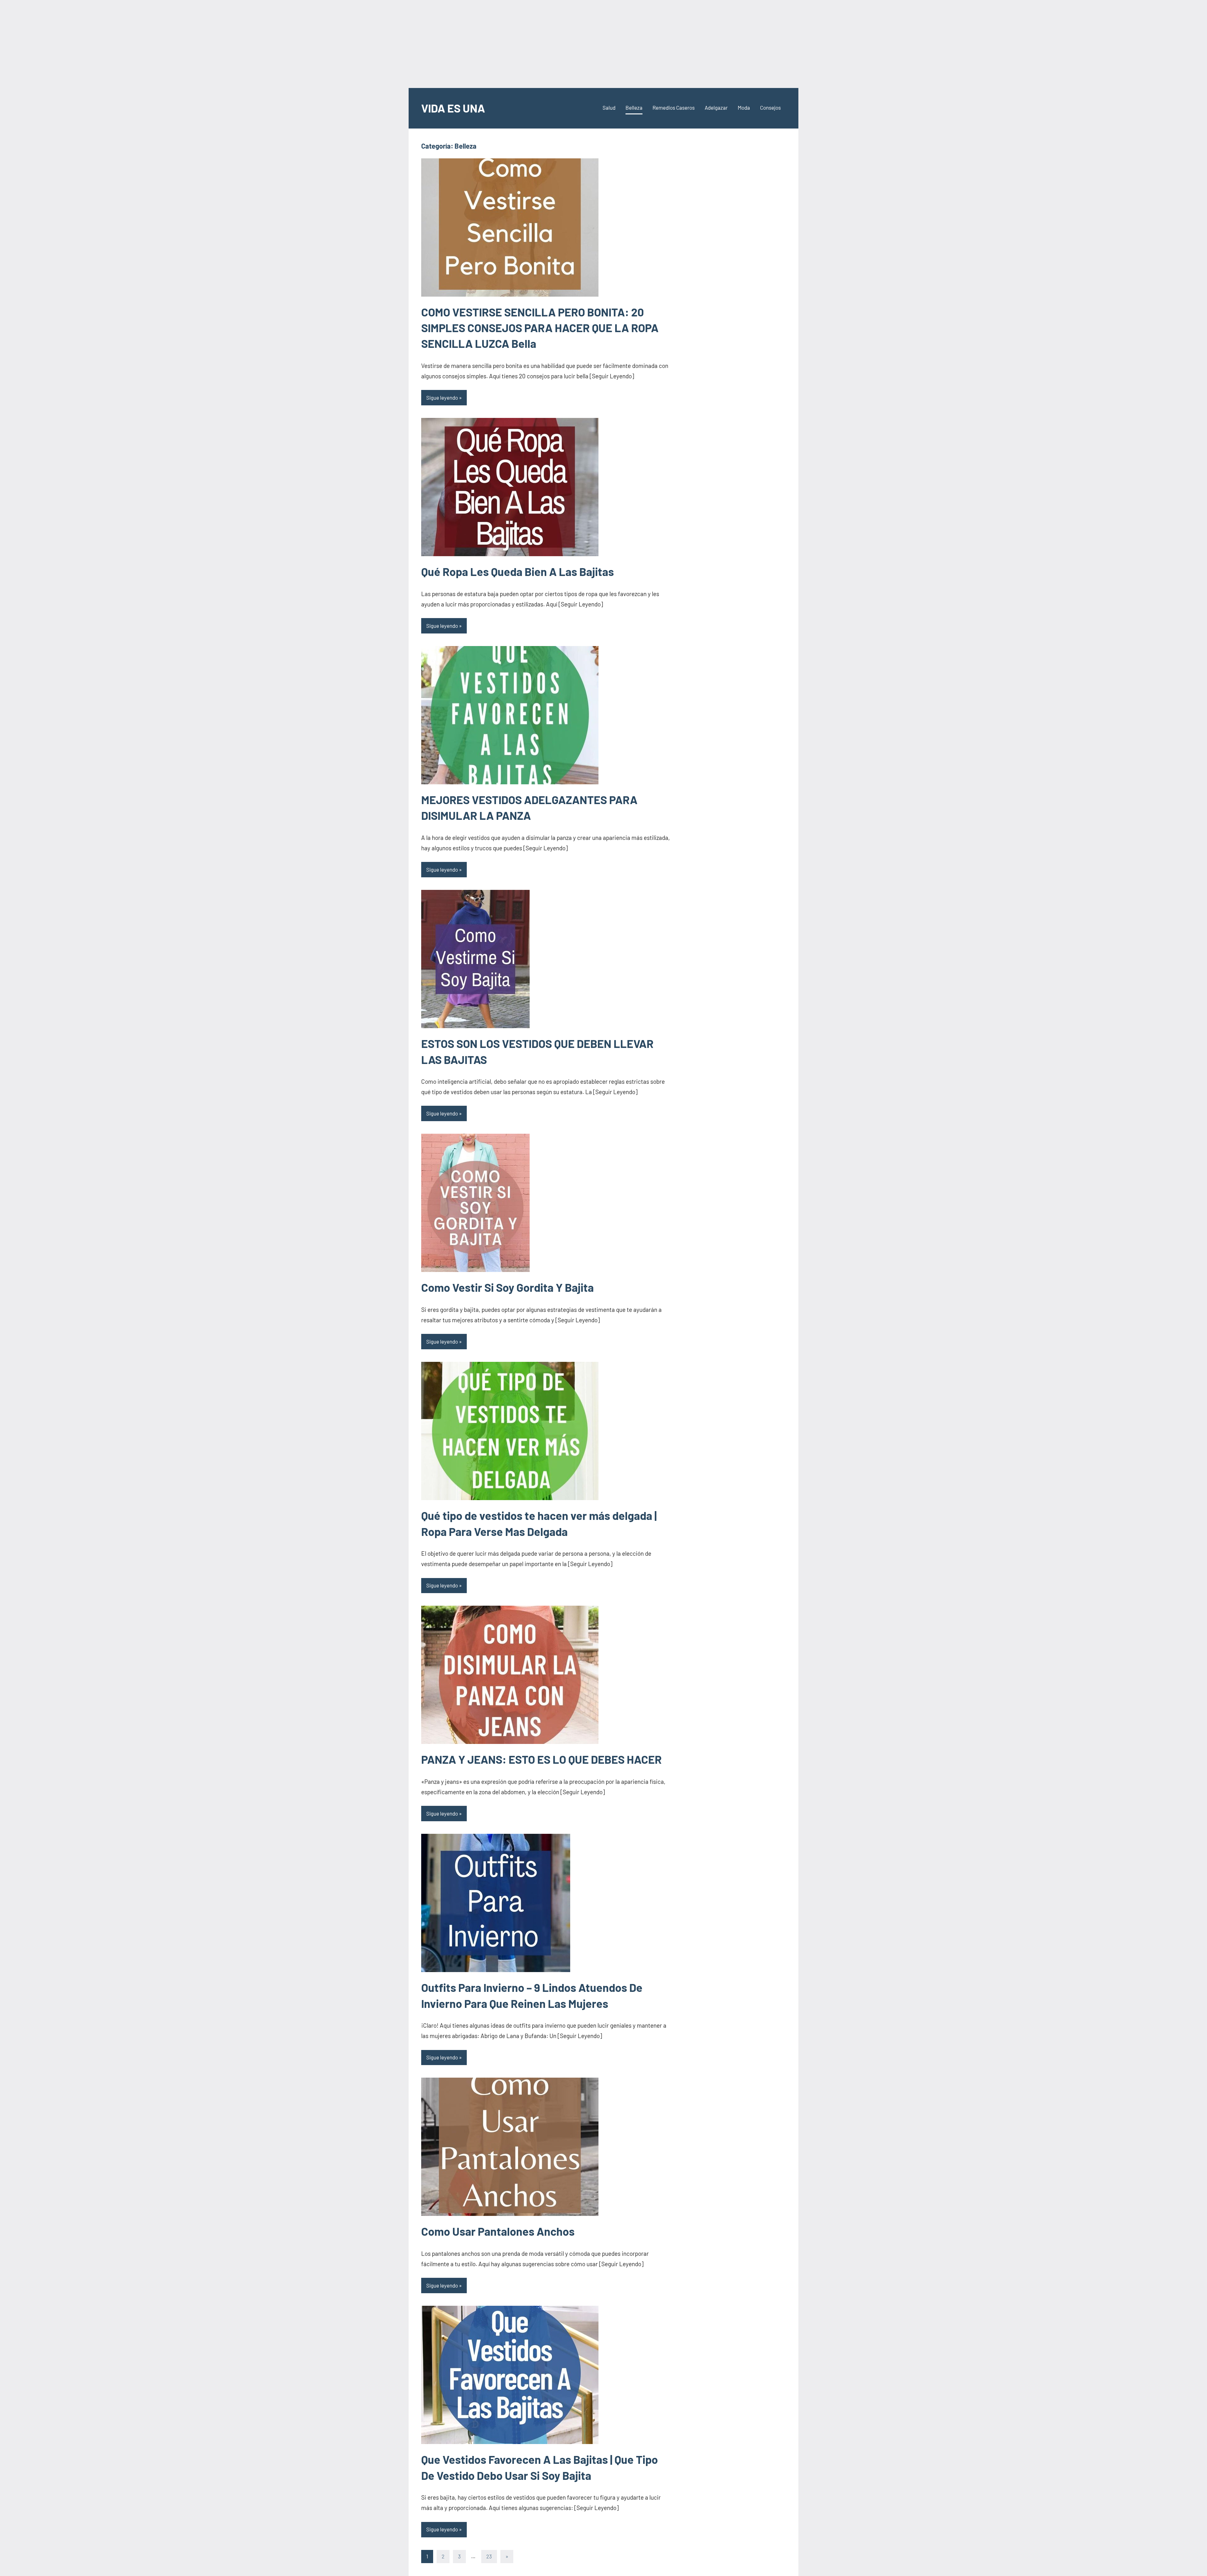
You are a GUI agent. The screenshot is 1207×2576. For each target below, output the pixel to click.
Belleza (634, 107)
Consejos (770, 107)
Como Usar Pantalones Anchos (498, 2231)
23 (489, 2556)
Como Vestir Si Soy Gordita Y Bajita (507, 1287)
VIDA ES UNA (453, 108)
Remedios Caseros (674, 107)
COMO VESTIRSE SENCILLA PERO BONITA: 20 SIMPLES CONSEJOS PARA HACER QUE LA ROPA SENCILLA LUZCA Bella (540, 328)
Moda (744, 107)
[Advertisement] (603, 44)
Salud (609, 107)
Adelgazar (716, 107)
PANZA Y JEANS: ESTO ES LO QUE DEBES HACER (541, 1759)
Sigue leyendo (442, 397)
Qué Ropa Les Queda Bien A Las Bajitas (518, 571)
